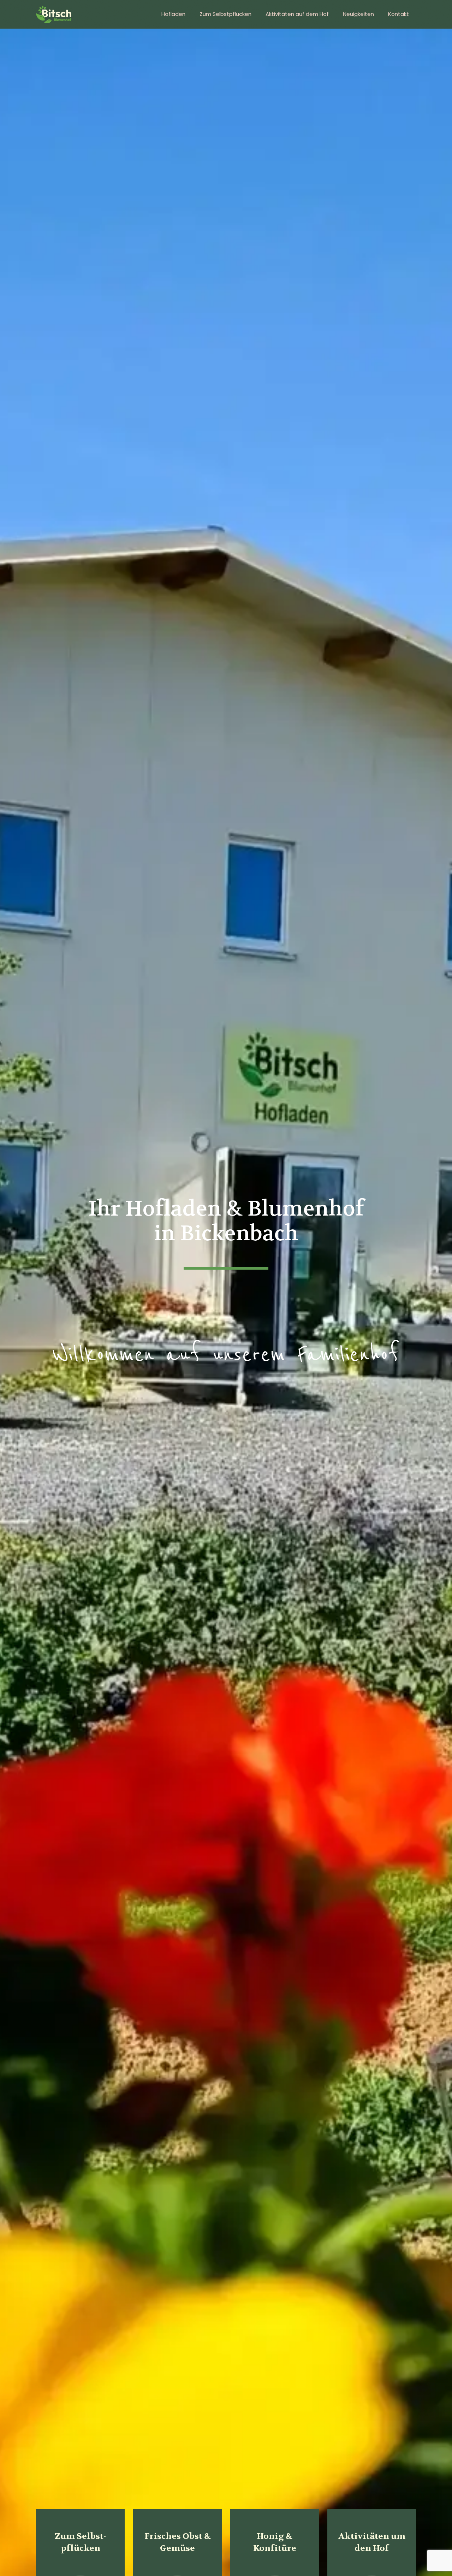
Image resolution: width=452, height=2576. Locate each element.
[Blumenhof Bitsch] (54, 14)
